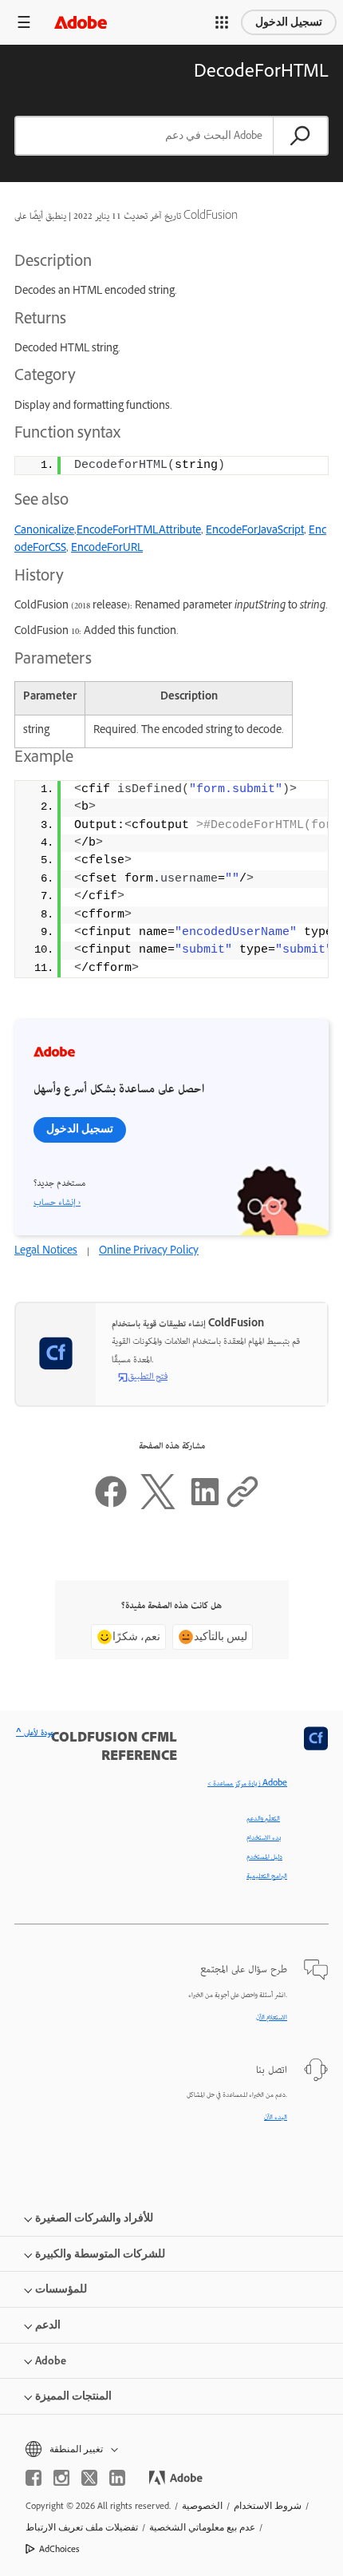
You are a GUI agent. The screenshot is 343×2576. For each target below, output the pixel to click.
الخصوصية (202, 2506)
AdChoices (59, 2549)
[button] (222, 22)
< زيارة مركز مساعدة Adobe (247, 1784)
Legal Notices (46, 1252)
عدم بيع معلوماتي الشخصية (202, 2527)
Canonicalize (44, 531)
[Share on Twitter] (158, 1507)
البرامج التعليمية (267, 1877)
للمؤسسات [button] (61, 2289)
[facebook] (34, 2478)
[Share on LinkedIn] (205, 1507)
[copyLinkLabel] (242, 1507)
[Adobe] (81, 22)
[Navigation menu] (24, 22)
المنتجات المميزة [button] (73, 2396)
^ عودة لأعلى (35, 1734)
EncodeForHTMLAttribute (139, 531)
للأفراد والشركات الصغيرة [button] (94, 2218)
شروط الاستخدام (268, 2506)
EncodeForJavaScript (255, 531)
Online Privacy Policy (149, 1252)
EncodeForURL (107, 549)
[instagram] (61, 2478)
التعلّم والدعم (263, 1819)
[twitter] (89, 2478)
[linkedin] (117, 2478)
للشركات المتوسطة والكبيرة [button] (100, 2254)
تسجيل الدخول (289, 22)
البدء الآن (276, 2118)
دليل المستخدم (264, 1857)
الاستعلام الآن (272, 2018)
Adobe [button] (51, 2361)
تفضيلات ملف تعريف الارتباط (82, 2527)
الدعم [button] (48, 2325)
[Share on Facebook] (111, 1507)
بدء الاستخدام (264, 1838)
